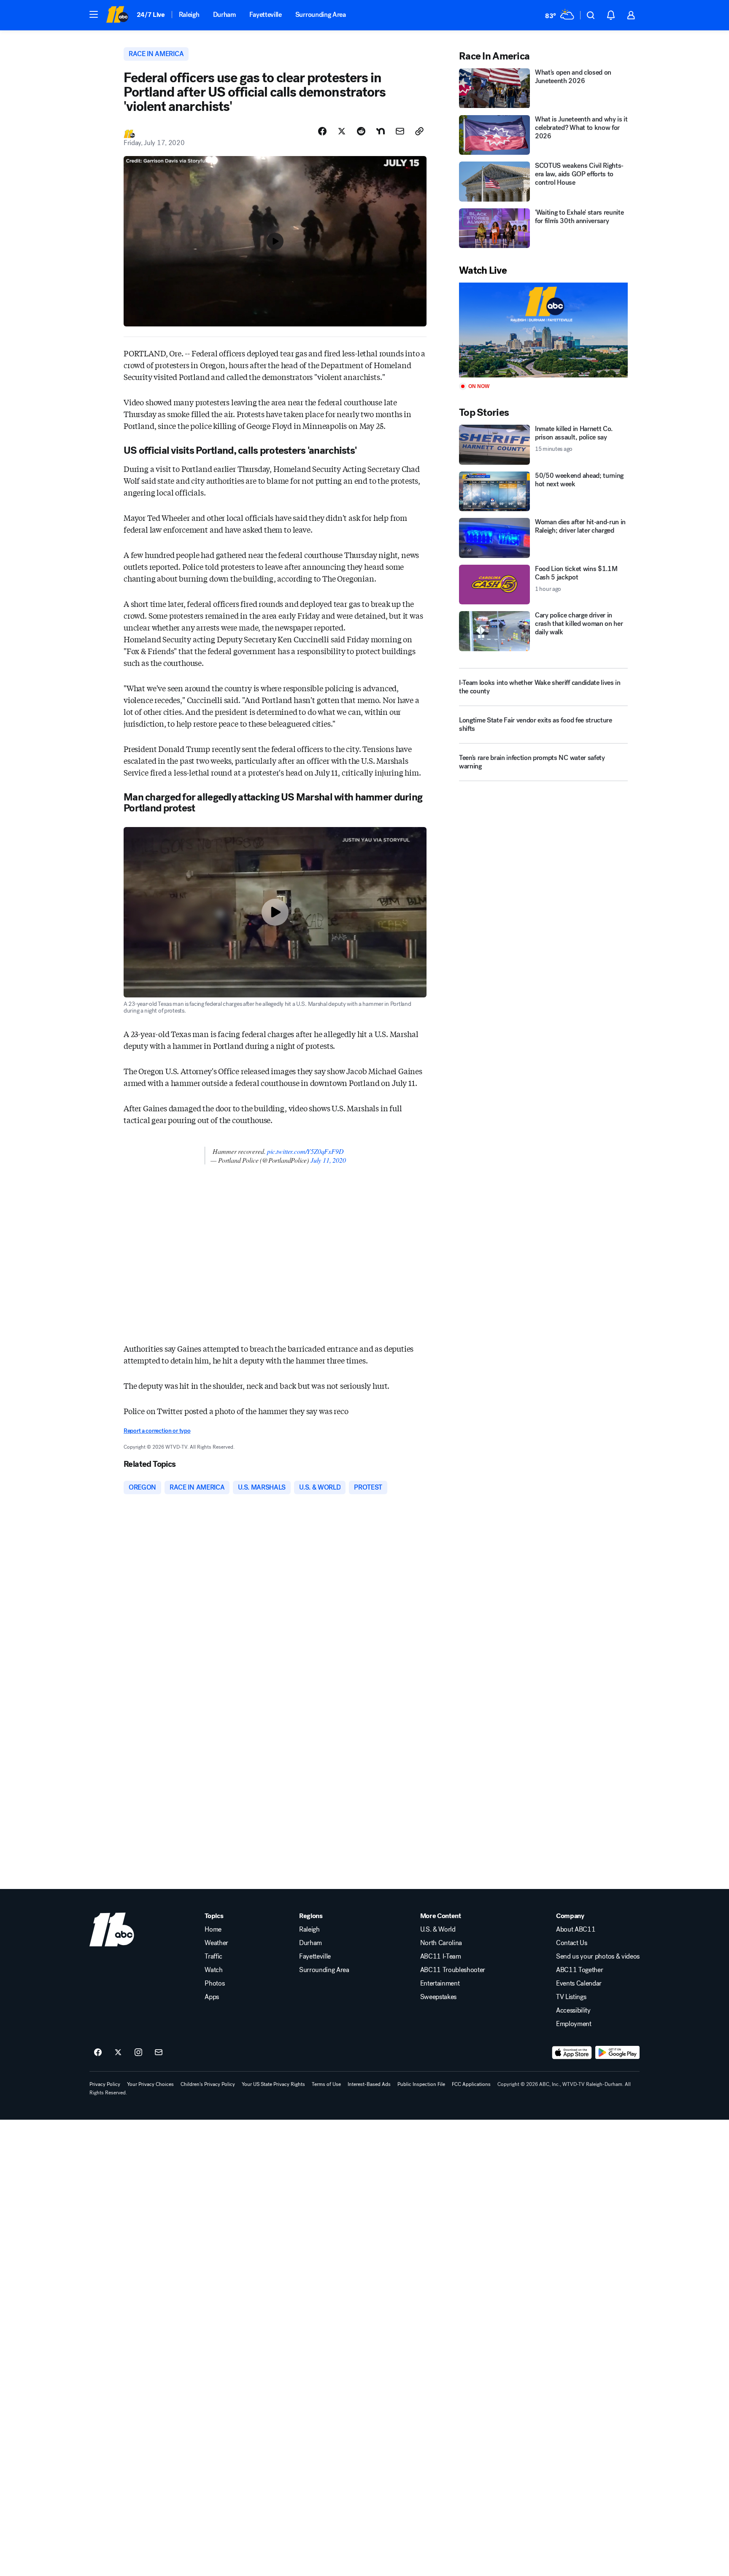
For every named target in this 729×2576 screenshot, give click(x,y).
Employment (574, 2024)
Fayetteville (266, 15)
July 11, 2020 (328, 1160)
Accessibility (573, 2010)
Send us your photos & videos (598, 1956)
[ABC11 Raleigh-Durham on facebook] (98, 2053)
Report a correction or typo (157, 1431)
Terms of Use (326, 2084)
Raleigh (189, 15)
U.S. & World (438, 1929)
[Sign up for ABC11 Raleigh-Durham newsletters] (159, 2053)
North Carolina (441, 1943)
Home (213, 1929)
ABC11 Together (580, 1970)
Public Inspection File (421, 2084)
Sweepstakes (438, 1997)
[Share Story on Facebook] (322, 131)
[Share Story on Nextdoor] (381, 131)
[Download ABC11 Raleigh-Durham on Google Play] (617, 2053)
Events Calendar (579, 1983)
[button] (94, 14)
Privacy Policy (105, 2084)
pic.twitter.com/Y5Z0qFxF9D (305, 1151)
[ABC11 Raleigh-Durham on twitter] (118, 2053)
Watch (213, 1970)
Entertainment (440, 1983)
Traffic (213, 1956)
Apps (212, 1997)
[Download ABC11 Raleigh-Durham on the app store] (572, 2053)
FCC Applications (471, 2084)
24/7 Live (151, 15)
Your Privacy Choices (150, 2084)
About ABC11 (576, 1929)
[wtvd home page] (112, 1929)
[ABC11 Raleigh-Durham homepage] (117, 15)
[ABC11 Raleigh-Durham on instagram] (138, 2053)
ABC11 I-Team (441, 1956)
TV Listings (571, 1997)
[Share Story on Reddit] (361, 131)
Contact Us (572, 1943)
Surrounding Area (321, 15)
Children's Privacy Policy (208, 2084)
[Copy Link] (419, 131)
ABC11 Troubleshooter (453, 1970)
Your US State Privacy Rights (273, 2084)
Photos (215, 1983)
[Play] (543, 330)
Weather (216, 1943)
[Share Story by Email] (400, 131)
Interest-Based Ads (369, 2084)
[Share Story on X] (342, 131)
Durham (224, 15)
